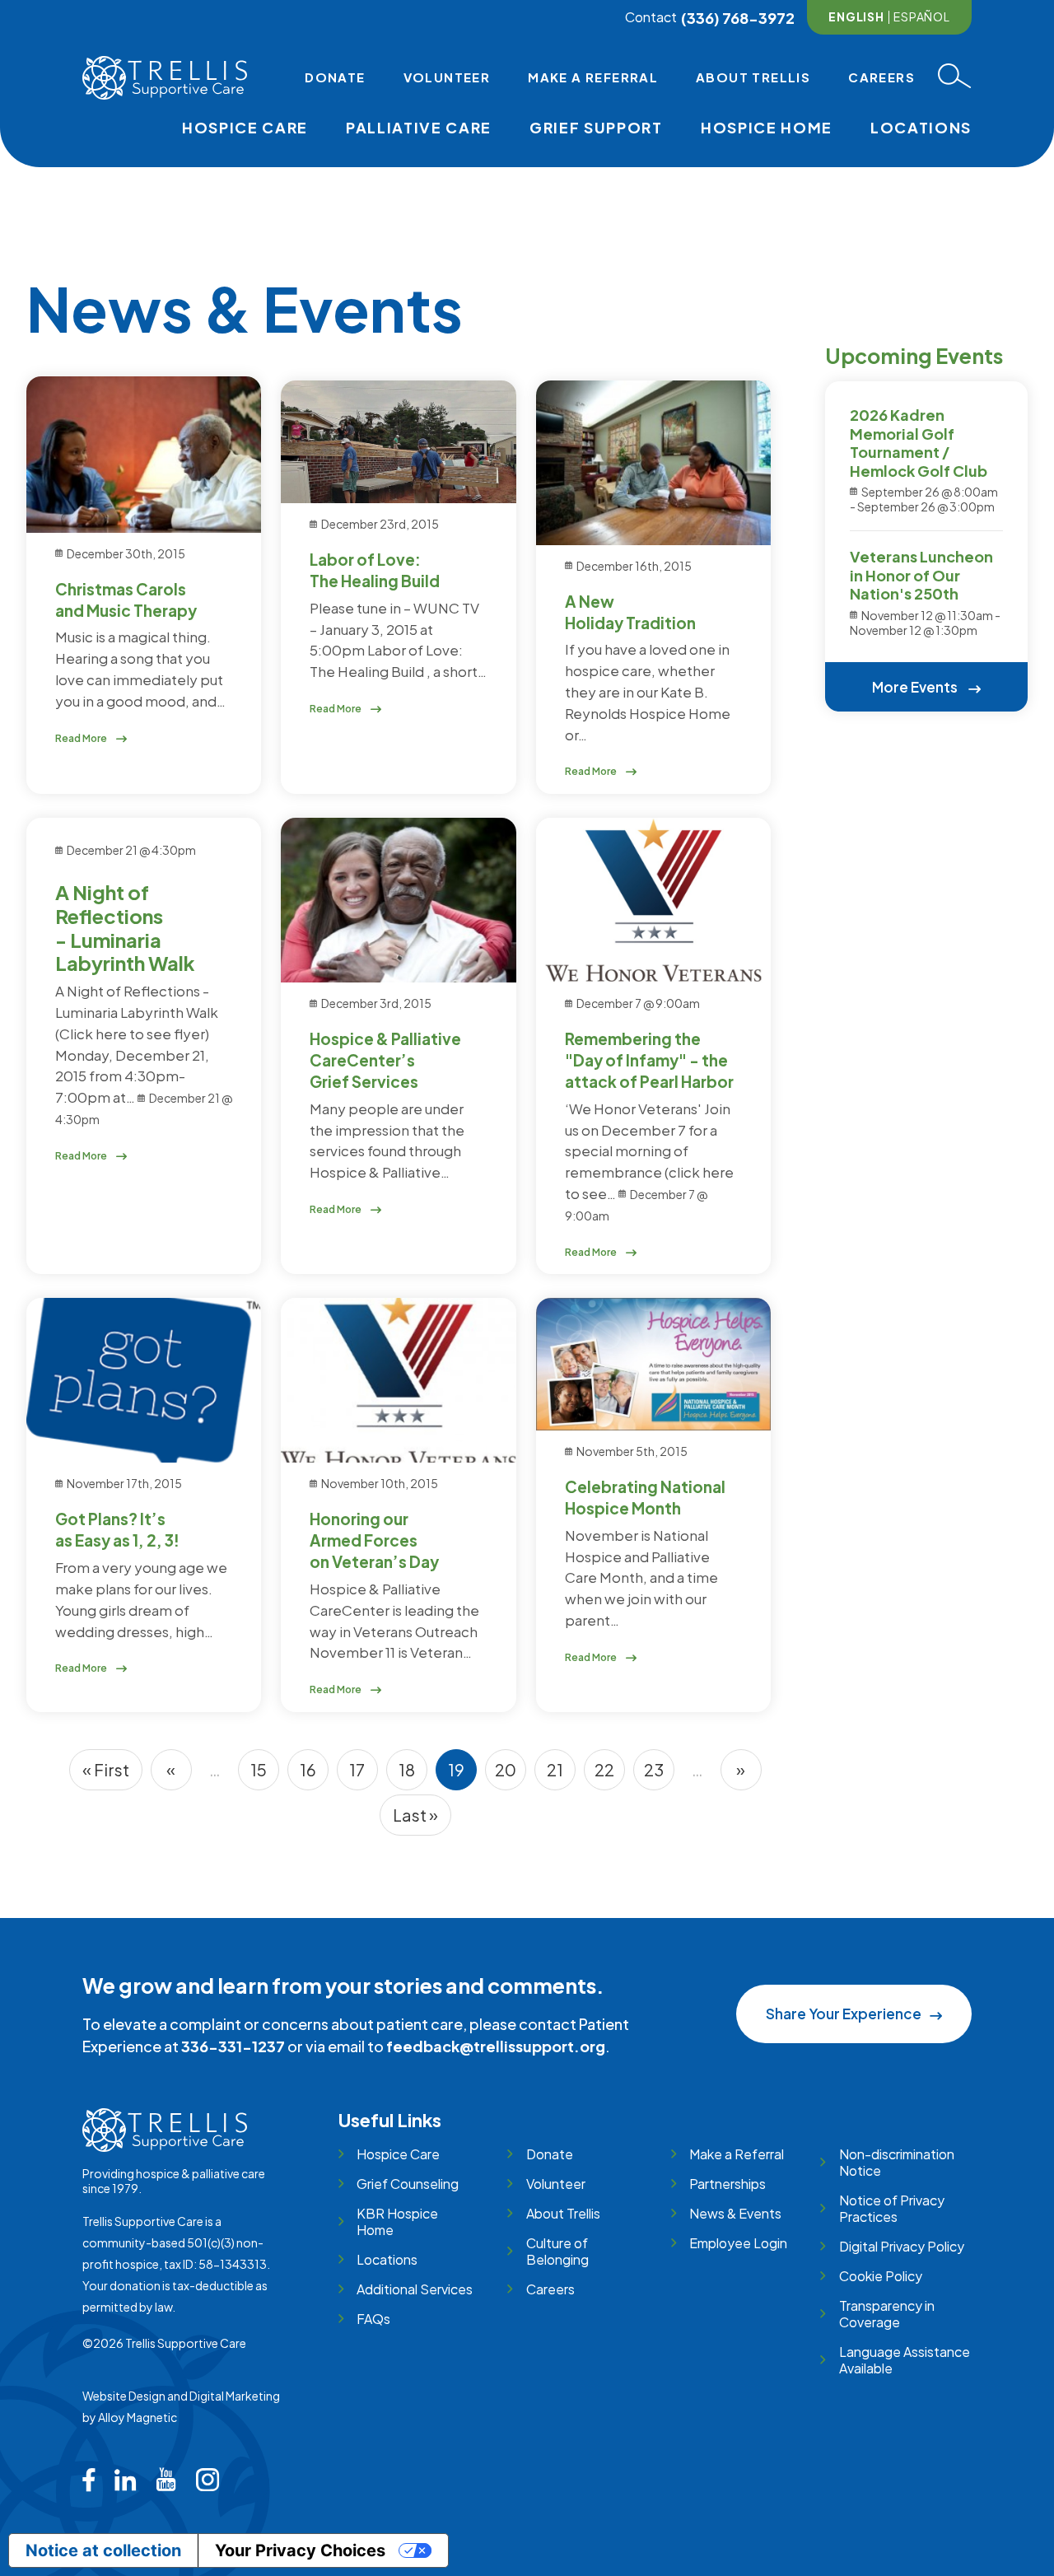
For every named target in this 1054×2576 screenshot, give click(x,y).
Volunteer (447, 77)
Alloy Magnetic (138, 2417)
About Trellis (753, 77)
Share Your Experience (844, 2014)
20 (511, 1775)
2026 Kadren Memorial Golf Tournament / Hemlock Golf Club (919, 443)
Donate (335, 77)
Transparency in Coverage (887, 2314)
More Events (916, 687)
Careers (881, 77)
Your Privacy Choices (300, 2550)
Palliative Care (419, 127)
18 (413, 1775)
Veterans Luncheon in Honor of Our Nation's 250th (921, 575)
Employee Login (738, 2243)
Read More (82, 738)
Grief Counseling (408, 2184)
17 (364, 1775)
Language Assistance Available (905, 2360)
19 (462, 1775)
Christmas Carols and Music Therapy (126, 600)
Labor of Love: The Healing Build (375, 570)
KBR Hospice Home (397, 2221)
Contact (651, 17)
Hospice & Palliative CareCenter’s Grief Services (385, 1060)
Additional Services (415, 2289)
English (856, 16)
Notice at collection (103, 2550)
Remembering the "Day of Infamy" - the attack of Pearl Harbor (649, 1060)
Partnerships (728, 2184)
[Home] (165, 78)
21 (561, 1775)
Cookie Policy (880, 2276)
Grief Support (596, 127)
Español (922, 16)
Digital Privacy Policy (901, 2246)
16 (314, 1775)
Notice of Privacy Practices (892, 2208)
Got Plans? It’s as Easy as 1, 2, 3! (117, 1529)
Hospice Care (245, 127)
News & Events (735, 2213)
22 (610, 1775)
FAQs (373, 2319)
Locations (921, 127)
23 (659, 1775)
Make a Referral (593, 77)
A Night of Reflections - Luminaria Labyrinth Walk (125, 927)
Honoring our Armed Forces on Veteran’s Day (374, 1540)
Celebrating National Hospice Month (645, 1497)
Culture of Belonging (557, 2251)
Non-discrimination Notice (897, 2162)
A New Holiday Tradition (630, 612)
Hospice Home (767, 127)
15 (265, 1775)
